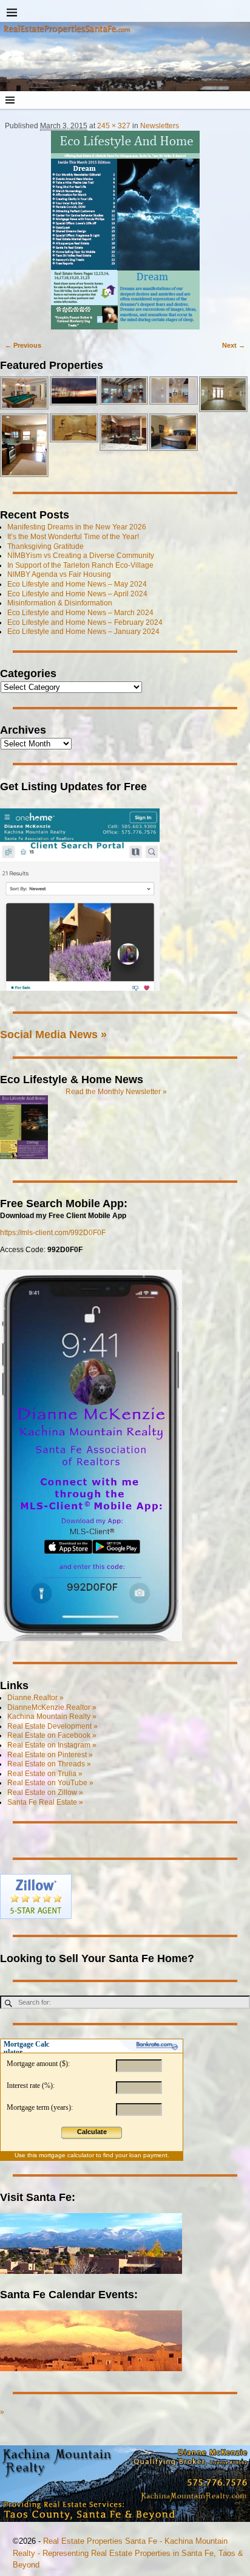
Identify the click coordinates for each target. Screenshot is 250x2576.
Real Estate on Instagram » (52, 1745)
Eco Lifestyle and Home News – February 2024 (85, 622)
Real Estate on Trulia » (45, 1774)
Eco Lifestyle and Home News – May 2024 (77, 584)
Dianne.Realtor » (35, 1698)
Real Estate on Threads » (49, 1764)
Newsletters (160, 126)
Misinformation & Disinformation (60, 603)
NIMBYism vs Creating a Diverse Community (81, 556)
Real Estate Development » (52, 1726)
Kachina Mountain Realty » (52, 1717)
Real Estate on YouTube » (50, 1783)
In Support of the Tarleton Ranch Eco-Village (80, 565)
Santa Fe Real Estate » (45, 1802)
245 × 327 (114, 126)
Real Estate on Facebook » (52, 1735)
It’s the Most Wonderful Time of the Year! (73, 537)
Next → (234, 345)
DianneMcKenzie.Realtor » (52, 1707)
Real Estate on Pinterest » (50, 1755)
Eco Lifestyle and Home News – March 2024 (80, 613)
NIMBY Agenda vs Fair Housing (59, 574)
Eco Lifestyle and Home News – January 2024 (83, 632)
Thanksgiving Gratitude (46, 546)
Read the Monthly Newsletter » (116, 1092)
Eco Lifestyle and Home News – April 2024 (77, 594)
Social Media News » (53, 1034)
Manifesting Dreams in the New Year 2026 (77, 527)
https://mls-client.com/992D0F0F (53, 1233)
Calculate (92, 2132)
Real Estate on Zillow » (45, 1793)
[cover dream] (125, 230)
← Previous (23, 345)
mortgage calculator (66, 2155)
